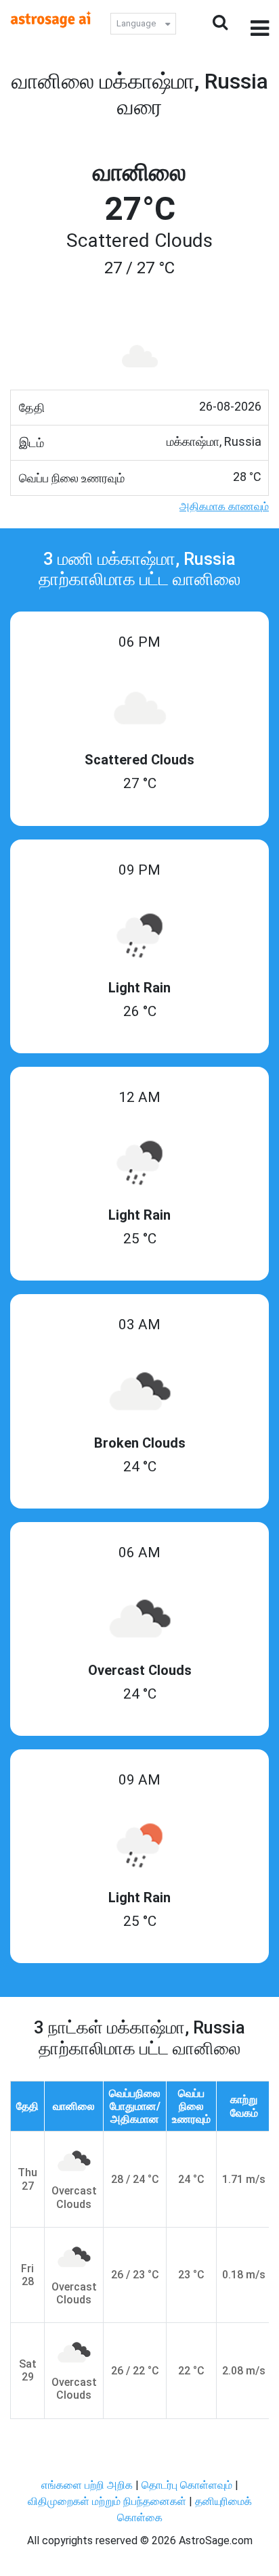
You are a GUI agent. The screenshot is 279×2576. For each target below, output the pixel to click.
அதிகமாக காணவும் (224, 506)
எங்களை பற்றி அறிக (88, 2485)
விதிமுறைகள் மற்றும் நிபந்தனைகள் (107, 2501)
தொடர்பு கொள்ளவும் (188, 2485)
